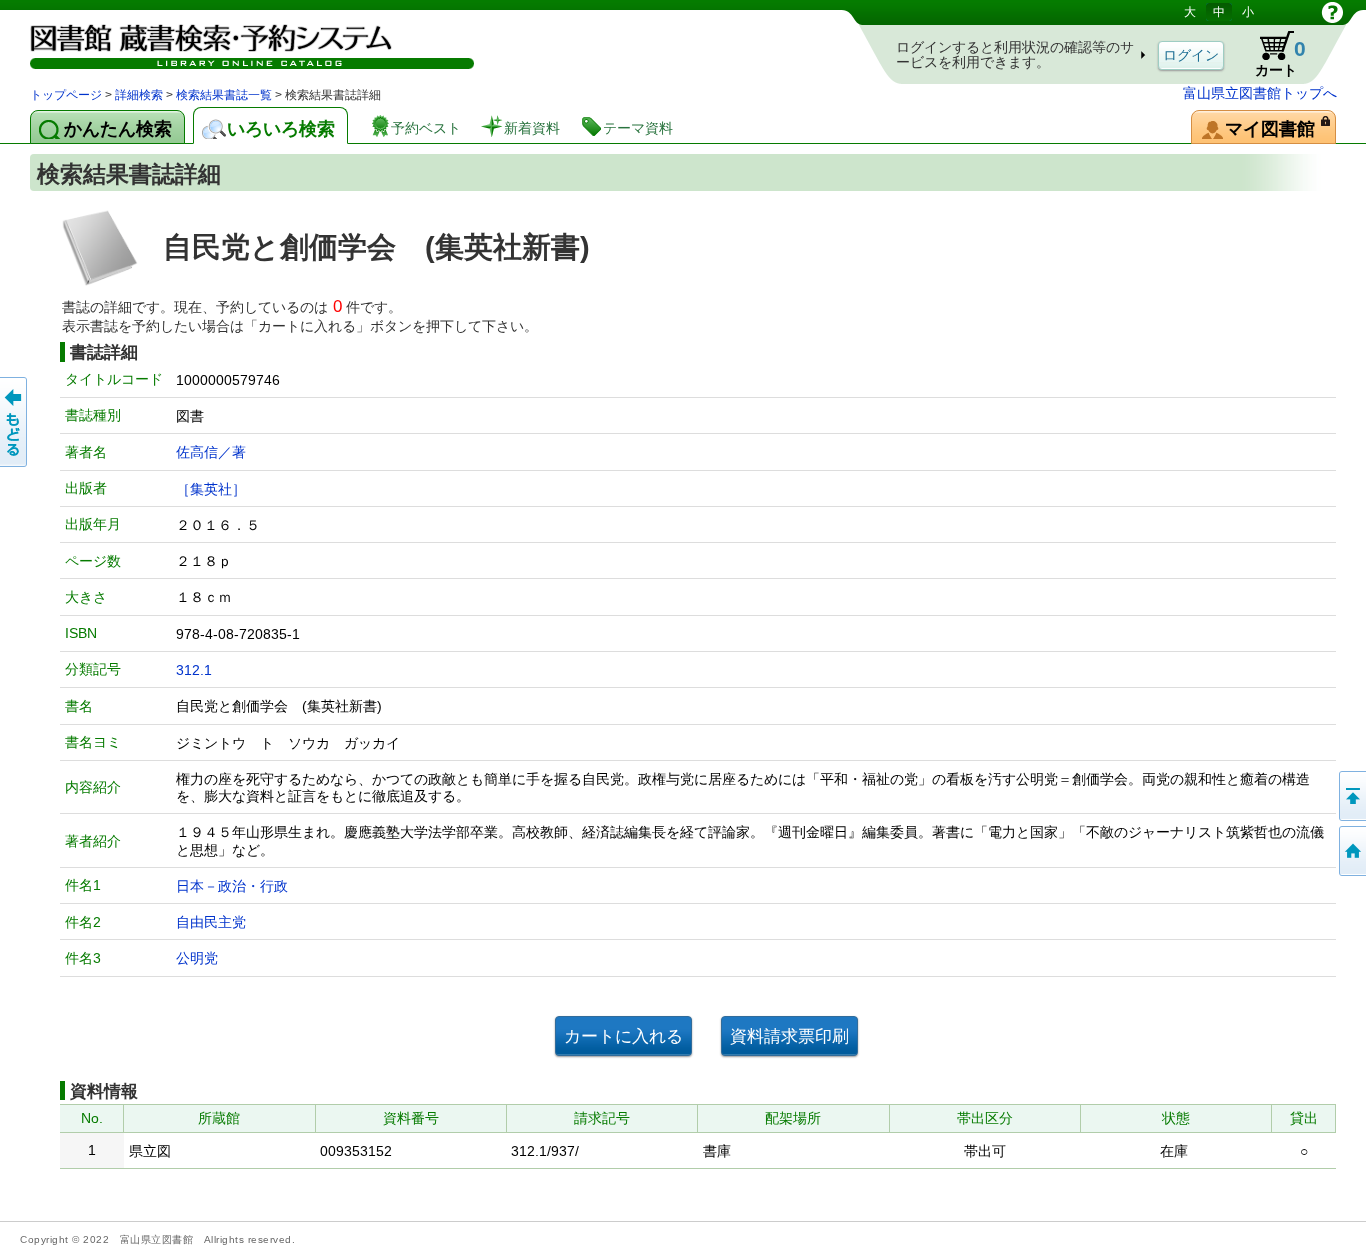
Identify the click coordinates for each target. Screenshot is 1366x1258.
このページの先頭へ (1351, 796)
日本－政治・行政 (232, 886)
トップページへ (1351, 851)
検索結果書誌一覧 (224, 95)
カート (1271, 54)
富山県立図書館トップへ (1260, 93)
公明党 (197, 958)
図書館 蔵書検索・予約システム (240, 42)
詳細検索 (139, 95)
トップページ (66, 95)
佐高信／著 (211, 452)
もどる (15, 422)
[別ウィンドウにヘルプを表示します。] (1332, 12)
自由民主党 (211, 922)
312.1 (194, 670)
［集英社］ (211, 489)
